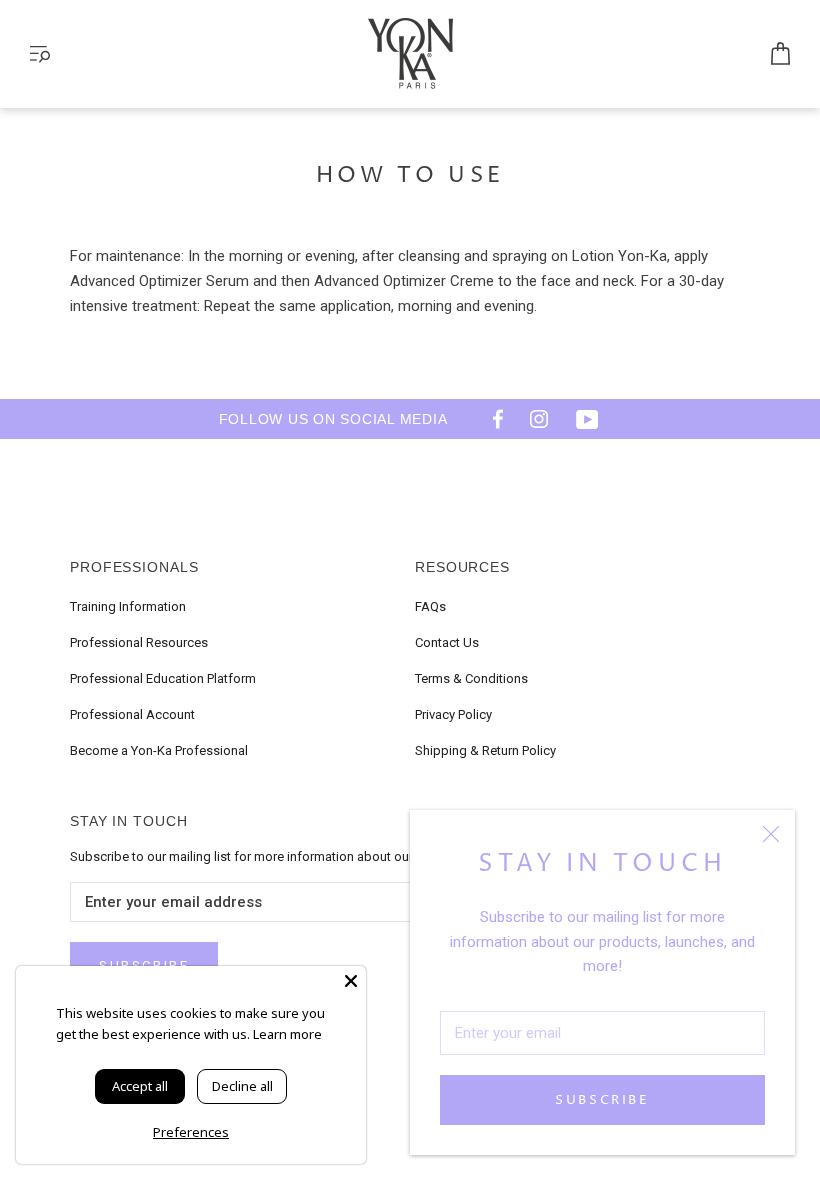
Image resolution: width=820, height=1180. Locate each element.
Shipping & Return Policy (485, 750)
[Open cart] (780, 54)
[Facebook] (491, 419)
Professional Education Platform (163, 678)
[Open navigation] (40, 54)
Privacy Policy (453, 714)
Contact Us (447, 642)
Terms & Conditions (471, 678)
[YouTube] (587, 419)
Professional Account (132, 714)
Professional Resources (139, 642)
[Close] (771, 834)
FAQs (430, 606)
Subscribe (602, 1100)
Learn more (287, 1034)
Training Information (128, 606)
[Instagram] (539, 419)
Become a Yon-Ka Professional (159, 750)
